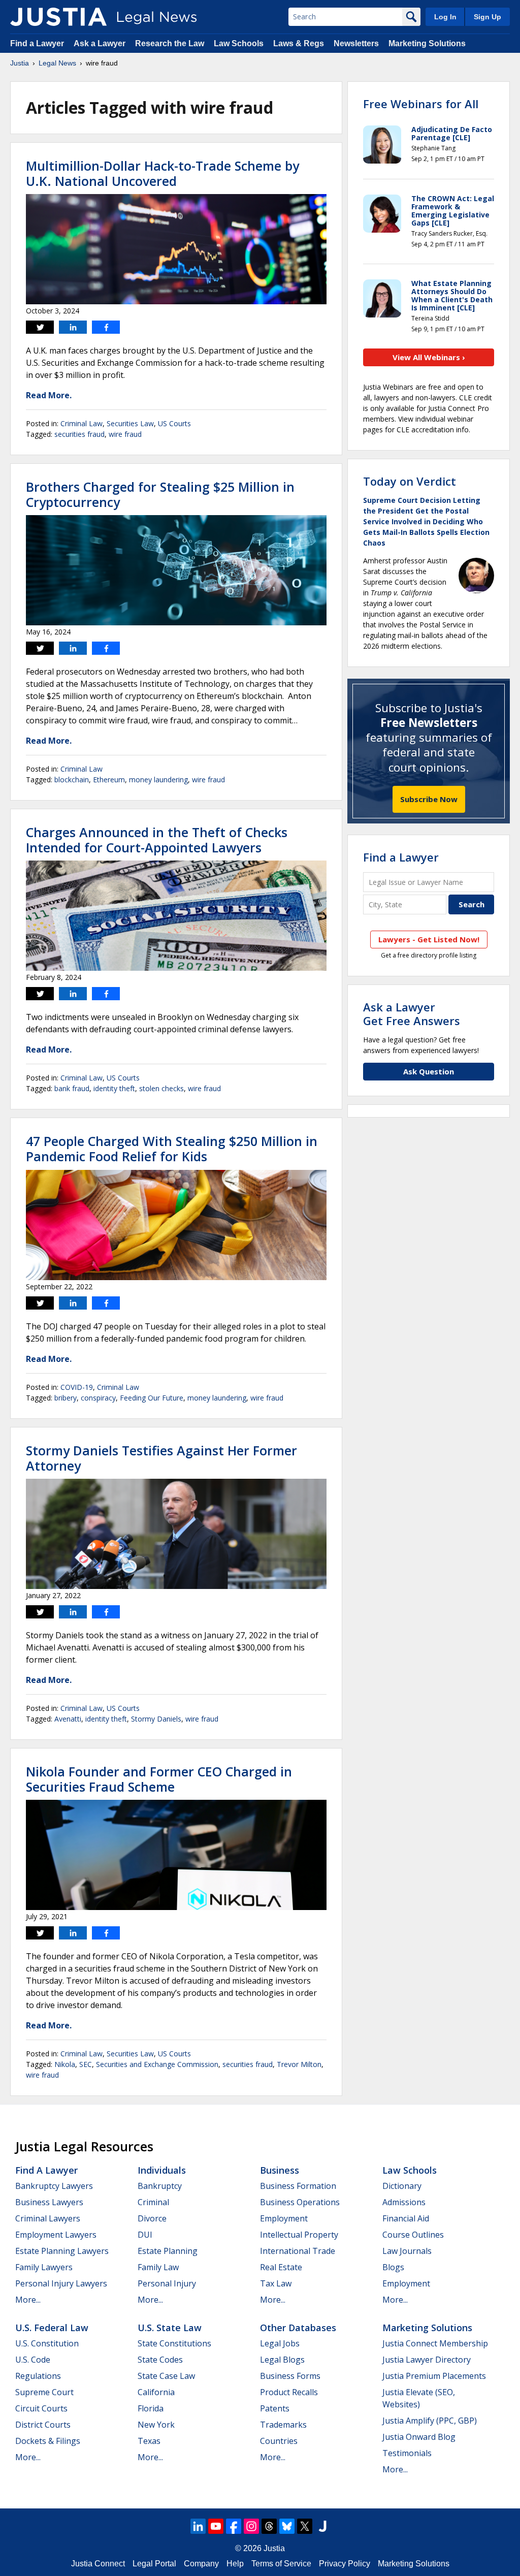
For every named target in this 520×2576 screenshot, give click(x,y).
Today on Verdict (410, 481)
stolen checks (161, 1088)
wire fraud (125, 434)
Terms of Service (281, 2564)
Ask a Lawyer (100, 43)
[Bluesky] (287, 2526)
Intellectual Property (299, 2235)
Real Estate (281, 2267)
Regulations (38, 2376)
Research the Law (170, 43)
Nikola (65, 2064)
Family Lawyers (44, 2267)
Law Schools (239, 43)
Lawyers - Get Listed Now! (429, 939)
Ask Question (429, 1071)
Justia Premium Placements (434, 2376)
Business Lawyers (49, 2202)
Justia (20, 63)
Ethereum (109, 780)
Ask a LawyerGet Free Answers (412, 1013)
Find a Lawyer (37, 43)
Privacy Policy (345, 2564)
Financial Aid (406, 2218)
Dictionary (402, 2186)
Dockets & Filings (48, 2441)
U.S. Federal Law (52, 2328)
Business (280, 2170)
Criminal (153, 2202)
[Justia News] (58, 17)
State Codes (160, 2360)
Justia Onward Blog (419, 2437)
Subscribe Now (429, 799)
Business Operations (300, 2202)
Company (201, 2564)
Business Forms (290, 2376)
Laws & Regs (299, 43)
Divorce (152, 2218)
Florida (151, 2408)
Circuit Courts (41, 2408)
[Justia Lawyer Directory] (322, 2526)
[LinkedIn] (198, 2526)
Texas (149, 2441)
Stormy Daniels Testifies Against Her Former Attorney (161, 1458)
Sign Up (487, 17)
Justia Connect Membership (435, 2343)
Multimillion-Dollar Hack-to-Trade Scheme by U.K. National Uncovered (162, 173)
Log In (445, 17)
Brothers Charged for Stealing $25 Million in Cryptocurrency (160, 494)
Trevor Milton (299, 2064)
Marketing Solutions (427, 43)
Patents (275, 2408)
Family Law (158, 2267)
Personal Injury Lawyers (61, 2283)
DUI (145, 2235)
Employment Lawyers (56, 2235)
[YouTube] (216, 2526)
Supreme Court (44, 2392)
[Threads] (269, 2526)
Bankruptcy (160, 2186)
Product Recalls (289, 2392)
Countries (279, 2441)
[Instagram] (251, 2526)
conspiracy (98, 1398)
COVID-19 (77, 1387)
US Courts (174, 423)
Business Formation (298, 2186)
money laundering (158, 780)
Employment (284, 2218)
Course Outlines (413, 2235)
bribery (66, 1398)
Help (235, 2564)
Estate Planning (168, 2251)
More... (28, 2300)
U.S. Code (33, 2360)
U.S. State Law (170, 2328)
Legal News (57, 63)
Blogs (393, 2267)
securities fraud (79, 434)
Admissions (404, 2202)
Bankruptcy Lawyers (54, 2186)
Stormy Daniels (156, 1719)
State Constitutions (174, 2343)
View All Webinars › (429, 357)
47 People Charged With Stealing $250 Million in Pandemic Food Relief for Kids (172, 1149)
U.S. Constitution (47, 2343)
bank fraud (72, 1088)
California (156, 2392)
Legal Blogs (282, 2360)
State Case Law (166, 2376)
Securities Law (130, 423)
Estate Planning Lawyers (62, 2251)
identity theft (114, 1088)
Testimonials (407, 2453)
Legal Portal (154, 2564)
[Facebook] (234, 2526)
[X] (305, 2526)
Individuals (162, 2170)
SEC (86, 2064)
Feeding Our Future (152, 1398)
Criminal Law (82, 423)
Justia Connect (98, 2564)
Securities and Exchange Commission (157, 2064)
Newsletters (356, 43)
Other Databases (298, 2328)
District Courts (43, 2425)
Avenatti (68, 1719)
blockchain (72, 780)
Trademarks (283, 2425)
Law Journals (407, 2251)
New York (156, 2425)
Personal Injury (167, 2283)
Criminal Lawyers (48, 2218)
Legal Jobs (280, 2343)
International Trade (298, 2251)
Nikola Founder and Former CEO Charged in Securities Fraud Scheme (159, 1779)
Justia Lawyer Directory (427, 2360)
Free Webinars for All (421, 104)
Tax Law (276, 2283)
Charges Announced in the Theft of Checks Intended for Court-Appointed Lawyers (157, 840)
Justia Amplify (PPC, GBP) (430, 2421)
